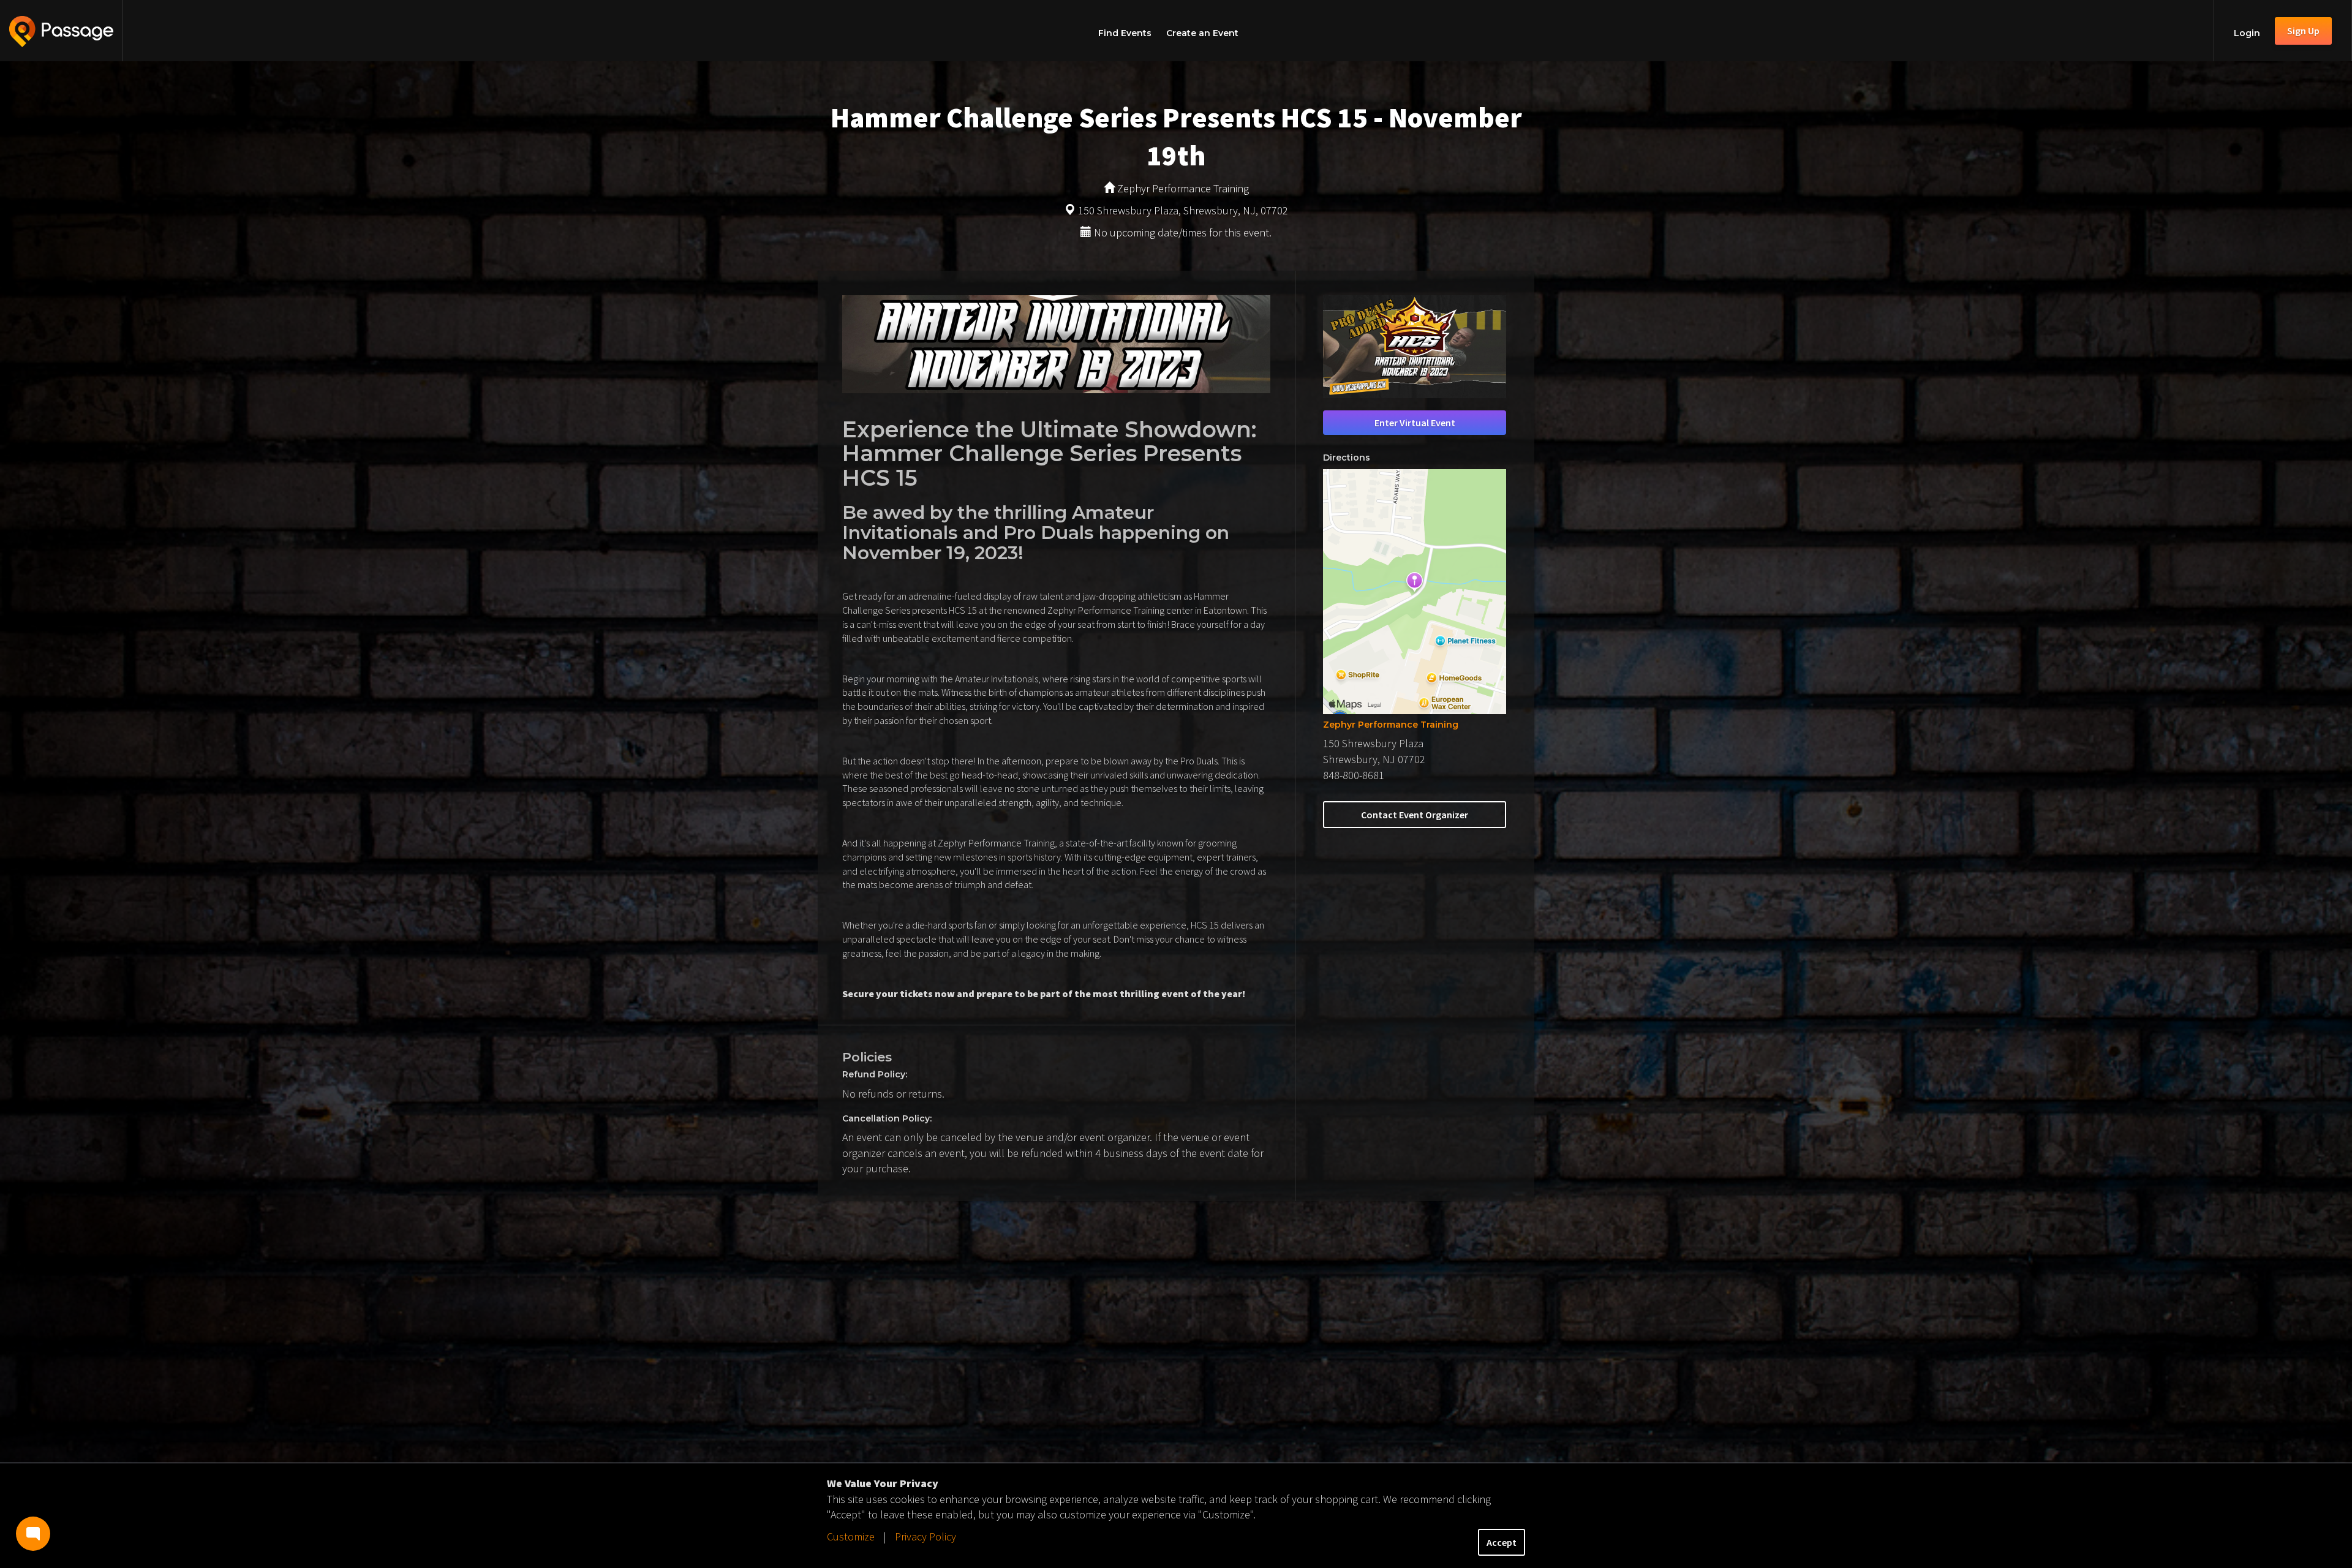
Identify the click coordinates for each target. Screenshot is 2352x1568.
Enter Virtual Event (1415, 423)
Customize (851, 1536)
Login (2247, 33)
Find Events (1125, 33)
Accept (1502, 1542)
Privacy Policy (925, 1536)
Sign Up (2303, 31)
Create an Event (1202, 33)
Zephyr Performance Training (1391, 725)
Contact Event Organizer (1415, 815)
